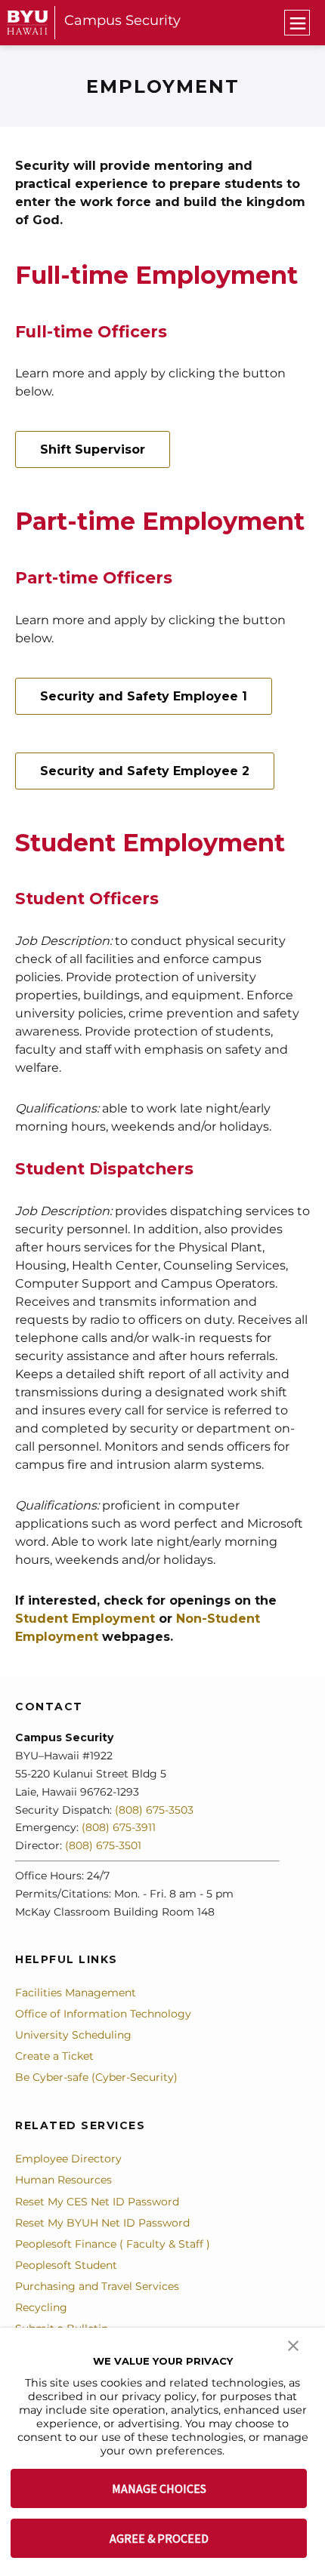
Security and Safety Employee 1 (144, 696)
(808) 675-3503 (154, 1810)
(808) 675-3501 (103, 1845)
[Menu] (297, 23)
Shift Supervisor (93, 449)
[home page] (28, 22)
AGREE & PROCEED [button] (159, 2538)
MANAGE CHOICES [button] (159, 2488)
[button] (293, 2344)
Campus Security (122, 20)
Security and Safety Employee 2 (145, 771)
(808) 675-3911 (119, 1827)
